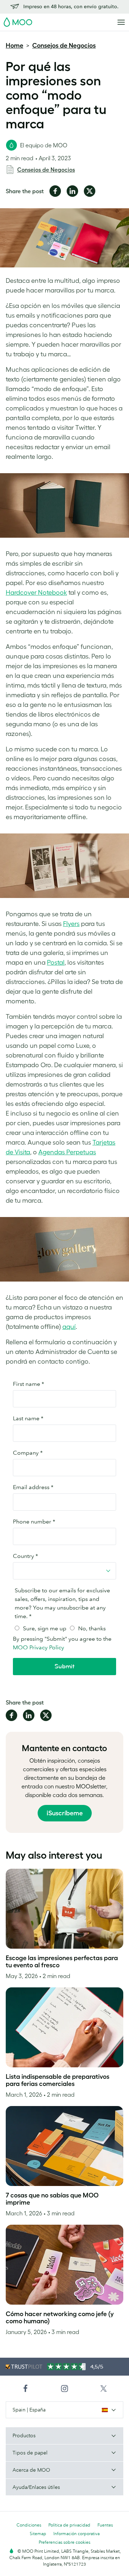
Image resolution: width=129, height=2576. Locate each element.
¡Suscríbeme (65, 1813)
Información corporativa (77, 2534)
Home (15, 46)
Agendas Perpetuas (67, 1152)
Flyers (71, 924)
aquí (69, 1327)
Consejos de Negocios (64, 46)
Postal (56, 963)
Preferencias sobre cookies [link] (64, 2542)
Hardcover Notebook (36, 593)
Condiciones (29, 2525)
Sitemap (38, 2534)
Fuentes (105, 2525)
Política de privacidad (69, 2525)
